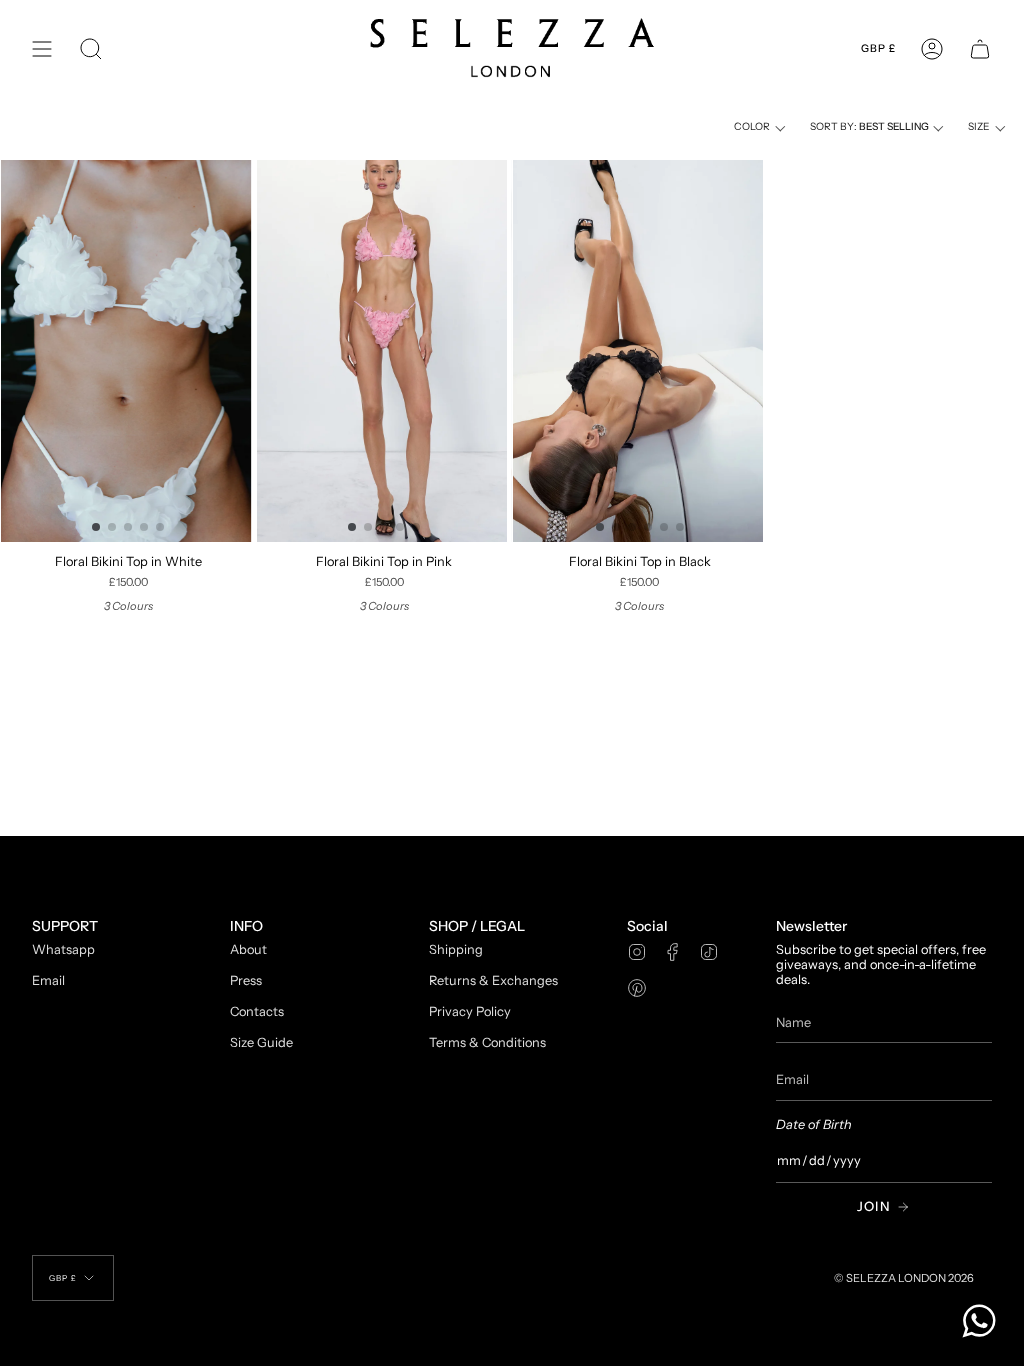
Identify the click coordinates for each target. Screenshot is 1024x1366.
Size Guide (261, 1042)
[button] (91, 49)
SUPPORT (65, 926)
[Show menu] (42, 49)
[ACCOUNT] (932, 49)
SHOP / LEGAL (477, 926)
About (248, 949)
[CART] (980, 49)
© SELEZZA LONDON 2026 (904, 1278)
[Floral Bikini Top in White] (128, 351)
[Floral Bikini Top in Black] (640, 351)
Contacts (257, 1011)
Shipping (456, 949)
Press (246, 980)
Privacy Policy (470, 1011)
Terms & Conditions (487, 1042)
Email (48, 980)
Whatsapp (63, 949)
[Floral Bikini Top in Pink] (384, 351)
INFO (246, 926)
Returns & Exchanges (493, 980)
